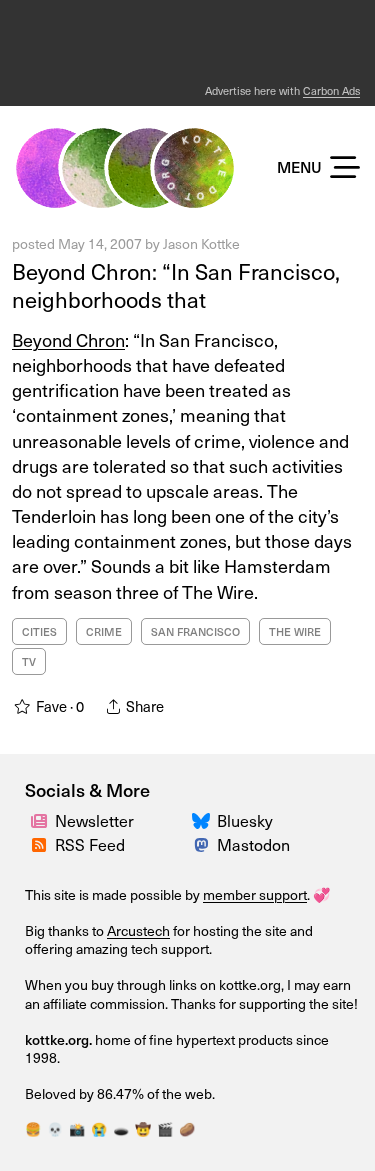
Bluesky (245, 820)
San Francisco (195, 631)
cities (39, 631)
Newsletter (94, 820)
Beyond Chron (68, 339)
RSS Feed (90, 844)
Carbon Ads (331, 90)
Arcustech (138, 930)
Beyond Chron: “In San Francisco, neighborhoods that (176, 285)
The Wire (295, 631)
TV (29, 661)
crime (104, 631)
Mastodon (253, 844)
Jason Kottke (201, 243)
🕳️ (121, 1128)
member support (255, 894)
